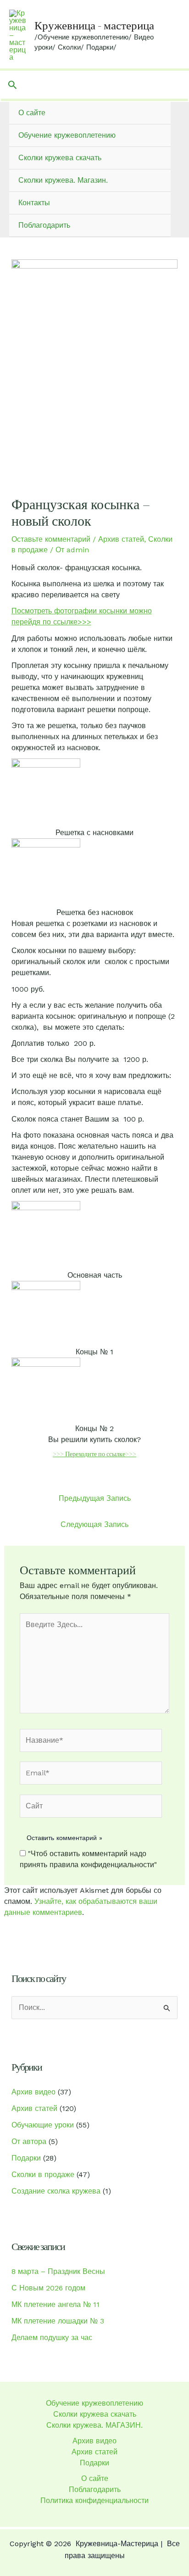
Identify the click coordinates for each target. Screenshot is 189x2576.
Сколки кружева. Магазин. (63, 180)
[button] (13, 85)
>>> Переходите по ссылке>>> (94, 1454)
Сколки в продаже (43, 2175)
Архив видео (33, 2092)
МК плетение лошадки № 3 (58, 2321)
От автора (29, 2141)
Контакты (34, 203)
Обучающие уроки (43, 2125)
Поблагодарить (44, 225)
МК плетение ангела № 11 (56, 2304)
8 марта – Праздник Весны (58, 2271)
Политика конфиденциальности (94, 2500)
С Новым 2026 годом (48, 2288)
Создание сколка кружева (56, 2191)
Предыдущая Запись (95, 1498)
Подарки (26, 2158)
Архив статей (121, 539)
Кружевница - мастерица (94, 25)
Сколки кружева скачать (60, 158)
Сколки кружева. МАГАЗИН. (94, 2425)
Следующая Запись (94, 1524)
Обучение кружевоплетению (67, 135)
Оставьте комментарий (51, 539)
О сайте (32, 113)
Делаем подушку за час (52, 2337)
